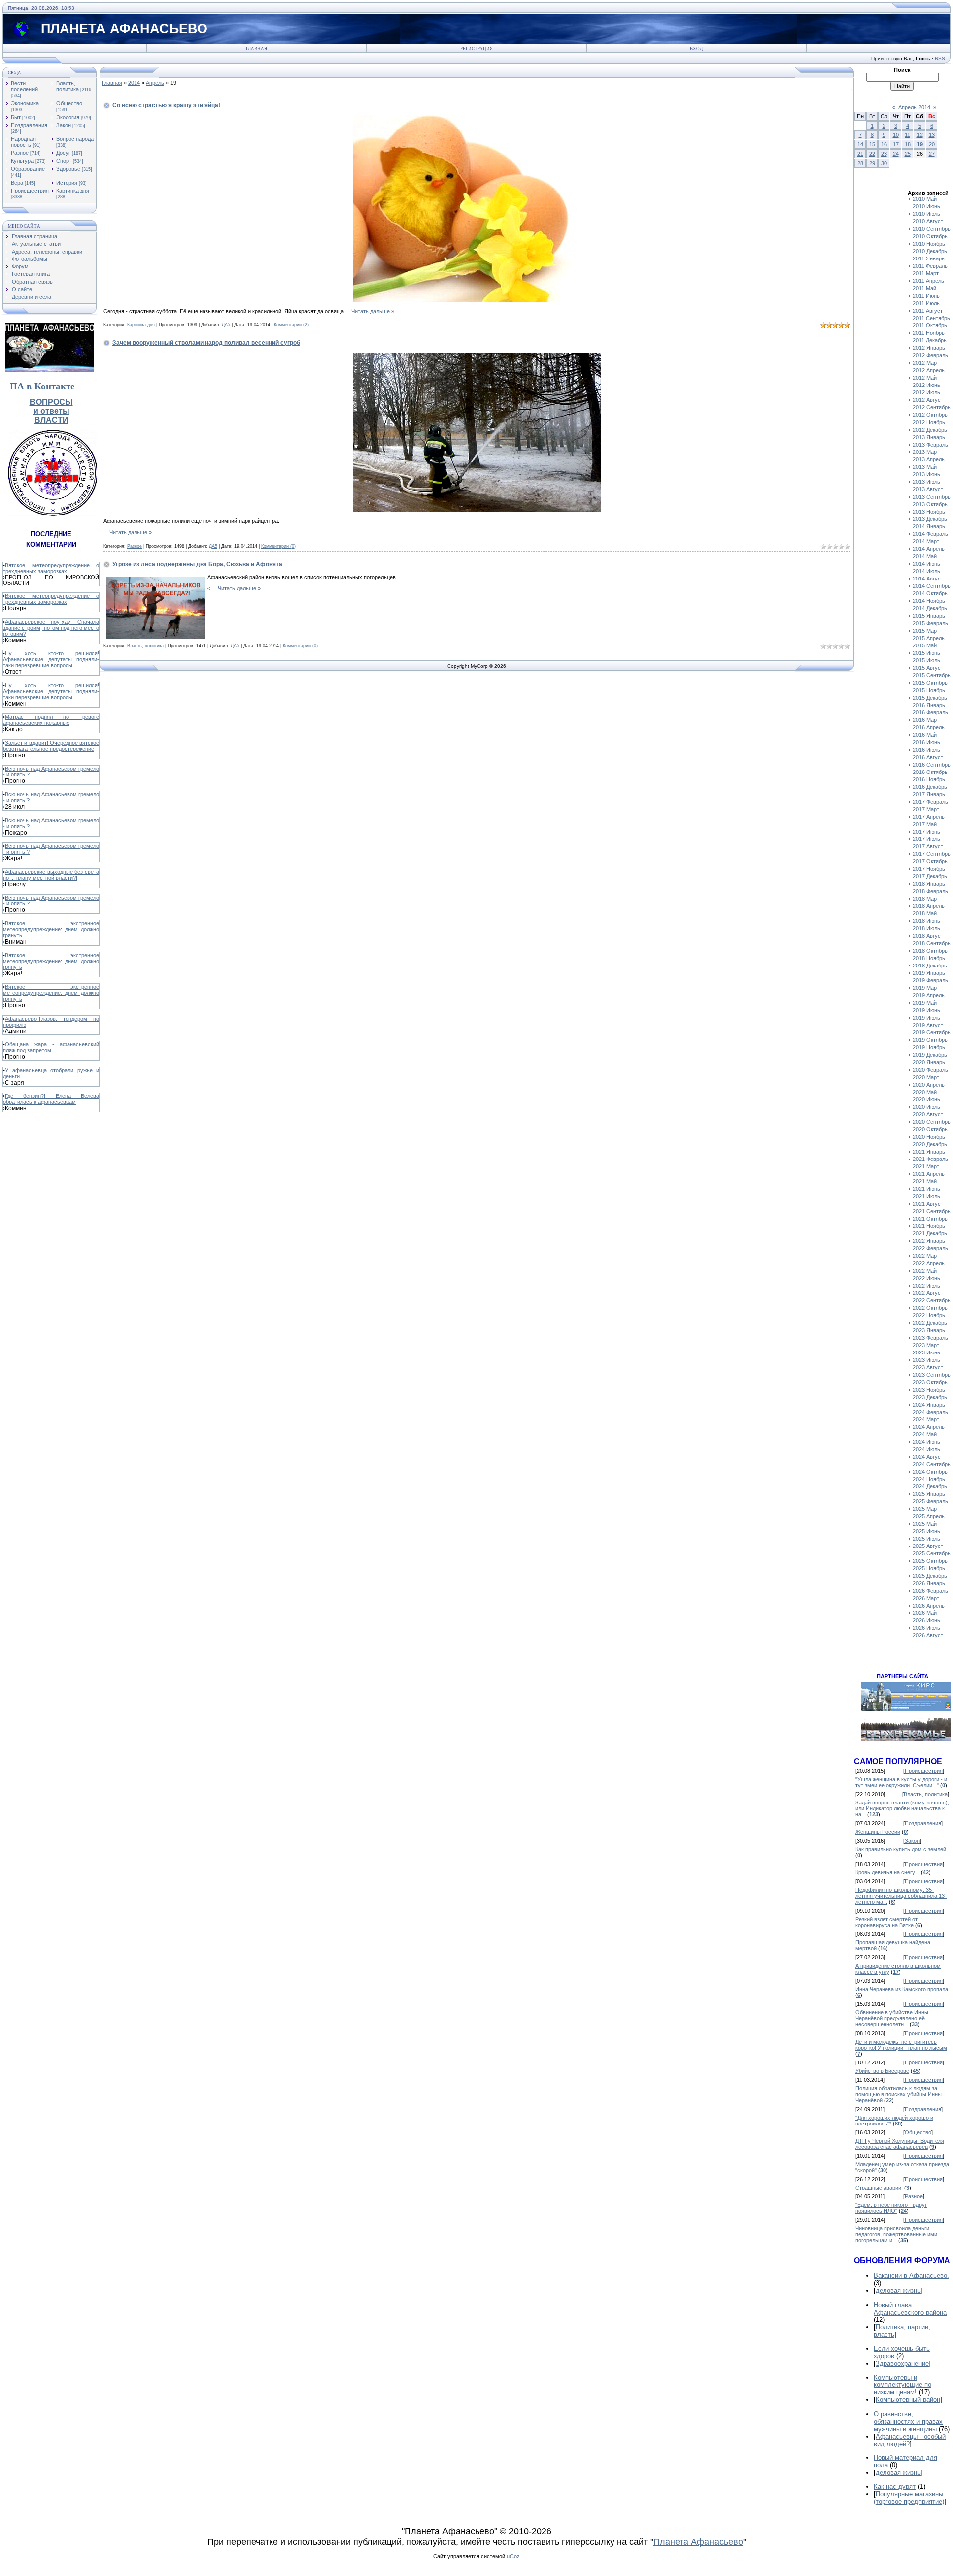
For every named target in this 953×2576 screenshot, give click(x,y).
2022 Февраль (930, 1248)
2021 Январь (929, 1152)
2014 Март (926, 541)
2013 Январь (929, 437)
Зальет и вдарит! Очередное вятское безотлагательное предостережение (51, 746)
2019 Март (926, 988)
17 (896, 144)
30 (884, 163)
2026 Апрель (929, 1606)
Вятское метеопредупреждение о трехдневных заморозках (51, 568)
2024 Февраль (930, 1412)
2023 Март (926, 1345)
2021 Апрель (929, 1174)
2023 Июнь (926, 1352)
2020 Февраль (930, 1070)
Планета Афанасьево (698, 2542)
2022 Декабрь (930, 1323)
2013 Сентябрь (932, 497)
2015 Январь (929, 616)
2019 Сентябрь (932, 1032)
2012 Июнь (926, 385)
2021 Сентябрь (932, 1211)
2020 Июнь (926, 1099)
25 (908, 154)
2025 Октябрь (930, 1561)
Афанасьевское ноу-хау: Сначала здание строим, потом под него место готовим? (51, 628)
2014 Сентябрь (932, 586)
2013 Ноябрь (929, 512)
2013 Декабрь (930, 519)
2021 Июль (926, 1196)
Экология (68, 117)
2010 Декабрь (930, 251)
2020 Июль (926, 1107)
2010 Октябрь (930, 236)
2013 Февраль (930, 445)
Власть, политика (68, 86)
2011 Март (926, 273)
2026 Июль (926, 1628)
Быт (16, 117)
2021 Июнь (926, 1189)
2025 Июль (926, 1539)
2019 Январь (929, 973)
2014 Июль (926, 571)
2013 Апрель (929, 459)
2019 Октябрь (930, 1040)
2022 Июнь (926, 1278)
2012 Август (928, 400)
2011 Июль (926, 303)
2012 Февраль (930, 355)
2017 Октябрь (930, 861)
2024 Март (926, 1419)
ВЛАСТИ (51, 420)
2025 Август (928, 1546)
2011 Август (928, 311)
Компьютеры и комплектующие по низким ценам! (902, 2385)
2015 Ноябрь (929, 690)
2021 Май (925, 1181)
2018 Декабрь (930, 966)
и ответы (51, 411)
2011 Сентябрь (931, 318)
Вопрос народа (75, 139)
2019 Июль (926, 1018)
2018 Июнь (926, 921)
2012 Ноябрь (929, 422)
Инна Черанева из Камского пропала (902, 1989)
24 (896, 154)
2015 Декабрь (930, 698)
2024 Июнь (926, 1442)
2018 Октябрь (930, 951)
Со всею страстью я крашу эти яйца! (166, 105)
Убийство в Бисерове (882, 2071)
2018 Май (925, 913)
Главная (256, 49)
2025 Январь (929, 1494)
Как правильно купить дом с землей (901, 1849)
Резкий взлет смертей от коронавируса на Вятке (886, 1922)
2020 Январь (929, 1062)
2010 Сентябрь (932, 229)
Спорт (64, 161)
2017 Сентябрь (932, 854)
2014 (134, 83)
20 (932, 144)
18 (908, 144)
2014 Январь (929, 526)
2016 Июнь (926, 742)
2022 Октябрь (930, 1308)
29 (872, 163)
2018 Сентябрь (932, 943)
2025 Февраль (930, 1501)
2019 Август (928, 1025)
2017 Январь (929, 794)
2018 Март (926, 899)
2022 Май (925, 1271)
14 (860, 144)
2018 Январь (929, 884)
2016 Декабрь (930, 787)
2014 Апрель (929, 549)
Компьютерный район (908, 2400)
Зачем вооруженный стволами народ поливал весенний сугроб (206, 343)
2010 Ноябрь (929, 244)
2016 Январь (929, 705)
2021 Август (928, 1204)
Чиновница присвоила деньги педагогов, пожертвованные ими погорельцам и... (896, 2234)
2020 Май (925, 1092)
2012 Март (926, 363)
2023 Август (928, 1367)
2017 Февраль (930, 802)
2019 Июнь (926, 1010)
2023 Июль (926, 1360)
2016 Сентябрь (932, 765)
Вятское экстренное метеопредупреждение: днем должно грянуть (51, 929)
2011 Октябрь (930, 325)
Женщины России (878, 1832)
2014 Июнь (926, 564)
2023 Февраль (930, 1338)
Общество (69, 103)
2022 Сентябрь (932, 1300)
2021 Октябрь (930, 1219)
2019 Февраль (930, 980)
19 (920, 144)
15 (872, 144)
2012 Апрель (929, 370)
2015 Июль (926, 660)
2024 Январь (929, 1405)
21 (860, 154)
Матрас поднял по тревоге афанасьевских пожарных (51, 720)
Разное (20, 153)
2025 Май (925, 1524)
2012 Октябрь (930, 415)
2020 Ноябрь (929, 1137)
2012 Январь (929, 348)
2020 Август (928, 1114)
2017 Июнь (926, 832)
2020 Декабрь (930, 1144)
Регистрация (476, 49)
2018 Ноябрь (929, 958)
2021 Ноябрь (929, 1226)
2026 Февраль (930, 1591)
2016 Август (928, 757)
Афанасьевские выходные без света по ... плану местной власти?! (51, 875)
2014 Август (928, 579)
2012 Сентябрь (932, 407)
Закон (64, 125)
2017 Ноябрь (929, 869)
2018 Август (928, 936)
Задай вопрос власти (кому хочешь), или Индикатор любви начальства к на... (902, 1808)
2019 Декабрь (930, 1055)
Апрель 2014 (914, 107)
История (67, 183)
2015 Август (928, 668)
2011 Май (924, 288)
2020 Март (926, 1077)
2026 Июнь (926, 1620)
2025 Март (926, 1509)
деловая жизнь (898, 2290)
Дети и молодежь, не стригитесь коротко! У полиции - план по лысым (901, 2045)
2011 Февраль (930, 266)
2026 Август (928, 1635)
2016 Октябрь (930, 772)
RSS (940, 58)
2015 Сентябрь (932, 675)
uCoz (513, 2556)
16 (884, 144)
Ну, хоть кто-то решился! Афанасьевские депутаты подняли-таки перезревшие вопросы (51, 659)
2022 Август (928, 1293)
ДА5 (226, 325)
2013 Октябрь (930, 504)
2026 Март (926, 1598)
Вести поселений (24, 86)
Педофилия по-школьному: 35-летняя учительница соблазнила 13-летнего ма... (901, 1896)
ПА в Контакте (42, 386)
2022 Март (926, 1256)
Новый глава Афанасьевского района (910, 2309)
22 (872, 154)
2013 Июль (926, 482)
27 (932, 154)
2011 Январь (929, 258)
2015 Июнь (926, 653)
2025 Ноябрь (929, 1568)
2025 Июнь (926, 1531)
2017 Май (925, 824)
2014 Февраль (930, 534)
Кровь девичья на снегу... (887, 1872)
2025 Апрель (929, 1516)
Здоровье (68, 169)
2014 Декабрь (930, 608)
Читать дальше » (373, 311)
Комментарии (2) (291, 325)
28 (860, 163)
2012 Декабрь (930, 430)
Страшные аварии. (879, 2188)
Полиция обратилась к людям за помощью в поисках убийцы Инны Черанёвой (898, 2094)
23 (884, 154)
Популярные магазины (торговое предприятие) (909, 2498)
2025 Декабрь (930, 1576)
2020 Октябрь (930, 1129)
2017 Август (928, 846)
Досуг (63, 153)
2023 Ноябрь (929, 1390)
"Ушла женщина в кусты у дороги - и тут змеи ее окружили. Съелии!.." (901, 1782)
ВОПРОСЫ (51, 402)
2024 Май (925, 1434)
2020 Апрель (929, 1085)
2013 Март (926, 452)
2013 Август (928, 489)
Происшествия (30, 191)
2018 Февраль (930, 891)
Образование (28, 169)
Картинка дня (73, 191)
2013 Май (925, 467)
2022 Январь (929, 1241)
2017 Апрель (929, 817)
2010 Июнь (926, 206)
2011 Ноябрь (929, 333)
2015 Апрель (929, 638)
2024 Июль (926, 1449)
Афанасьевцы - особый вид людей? (910, 2440)
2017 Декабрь (930, 876)
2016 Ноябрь (929, 779)
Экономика (25, 103)
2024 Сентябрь (932, 1464)
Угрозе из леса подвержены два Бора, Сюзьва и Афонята (197, 564)
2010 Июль (926, 214)
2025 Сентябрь (932, 1553)
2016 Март (926, 720)
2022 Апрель (929, 1263)
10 (896, 135)
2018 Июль (926, 928)
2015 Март (926, 631)
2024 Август (928, 1457)
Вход (696, 49)
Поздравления (29, 125)
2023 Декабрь (930, 1397)
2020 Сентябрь (932, 1122)
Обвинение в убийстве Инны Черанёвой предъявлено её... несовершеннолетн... (892, 2018)
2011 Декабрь (930, 340)
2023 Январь (929, 1330)
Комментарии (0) (278, 546)
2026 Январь (929, 1583)
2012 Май (925, 378)
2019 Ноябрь (929, 1047)
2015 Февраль (930, 623)
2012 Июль (926, 392)
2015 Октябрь (930, 683)
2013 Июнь (926, 474)
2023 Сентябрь (932, 1375)
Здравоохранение (902, 2363)
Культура (22, 161)
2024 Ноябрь (929, 1479)
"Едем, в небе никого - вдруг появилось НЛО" (891, 2208)
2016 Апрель (929, 727)
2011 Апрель (928, 281)
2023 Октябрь (930, 1382)
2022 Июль (926, 1286)
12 (920, 135)
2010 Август (928, 221)
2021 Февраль (930, 1159)
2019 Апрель (929, 995)
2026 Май (925, 1613)
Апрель (155, 83)
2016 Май (925, 735)
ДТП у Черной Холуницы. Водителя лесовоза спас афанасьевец (900, 2144)
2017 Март (926, 809)
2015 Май (925, 645)
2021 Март (926, 1166)
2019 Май (925, 1003)
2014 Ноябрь (929, 601)
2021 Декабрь (930, 1233)
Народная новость (23, 142)
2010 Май (925, 199)
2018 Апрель (929, 906)
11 (908, 135)
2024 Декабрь (930, 1486)
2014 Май (925, 556)
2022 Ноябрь (929, 1315)
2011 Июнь (926, 296)
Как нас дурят (895, 2486)
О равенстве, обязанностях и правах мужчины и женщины (908, 2421)
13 (932, 135)
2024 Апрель (929, 1427)
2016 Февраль (930, 712)
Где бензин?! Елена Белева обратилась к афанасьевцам (51, 1099)
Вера (17, 183)
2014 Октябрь (930, 593)
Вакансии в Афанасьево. (911, 2276)
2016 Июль (926, 750)
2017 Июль (926, 839)
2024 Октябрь (930, 1472)
